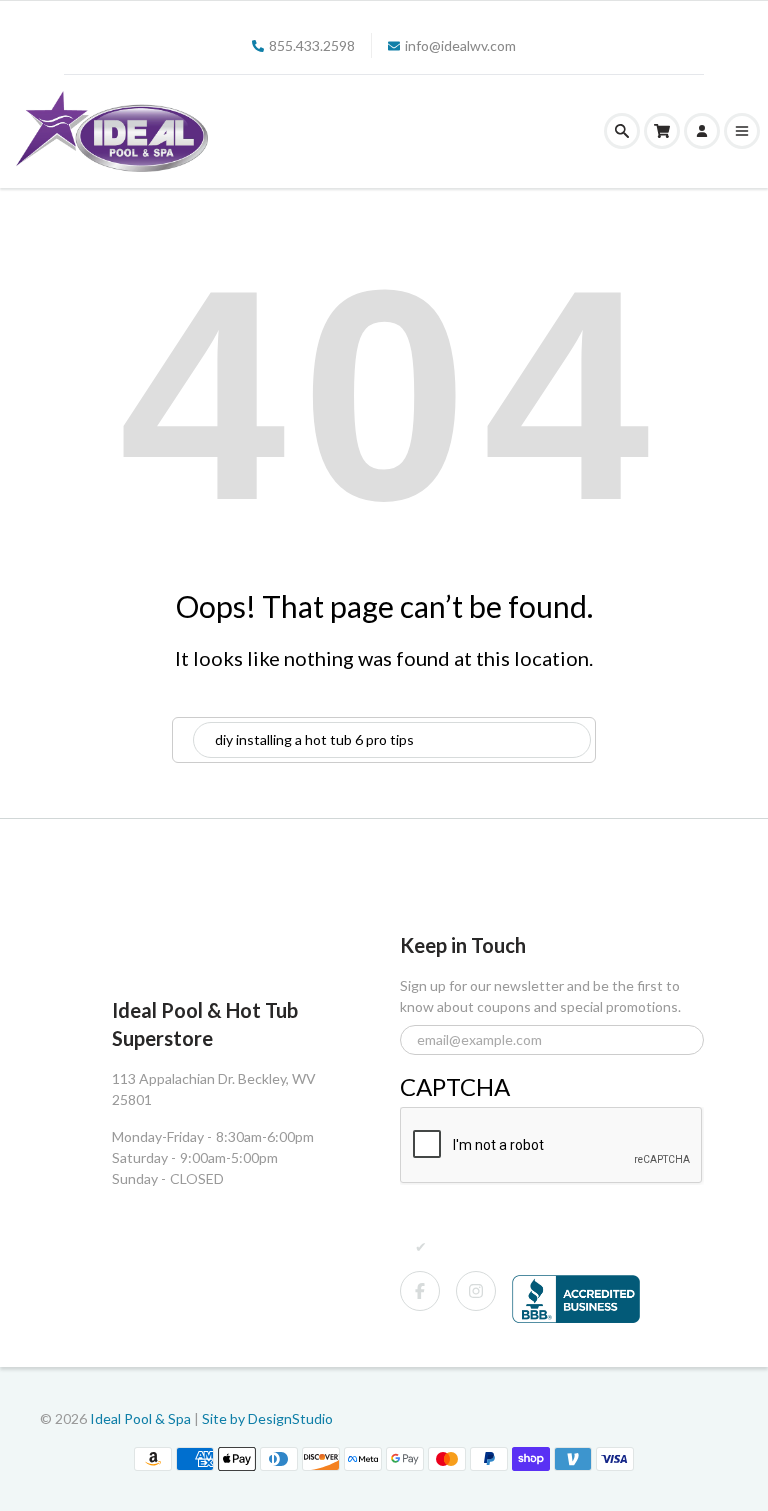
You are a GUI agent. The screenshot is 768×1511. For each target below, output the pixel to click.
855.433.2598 (312, 45)
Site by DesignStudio (267, 1418)
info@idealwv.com (460, 45)
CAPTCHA (455, 1086)
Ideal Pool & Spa (142, 1418)
